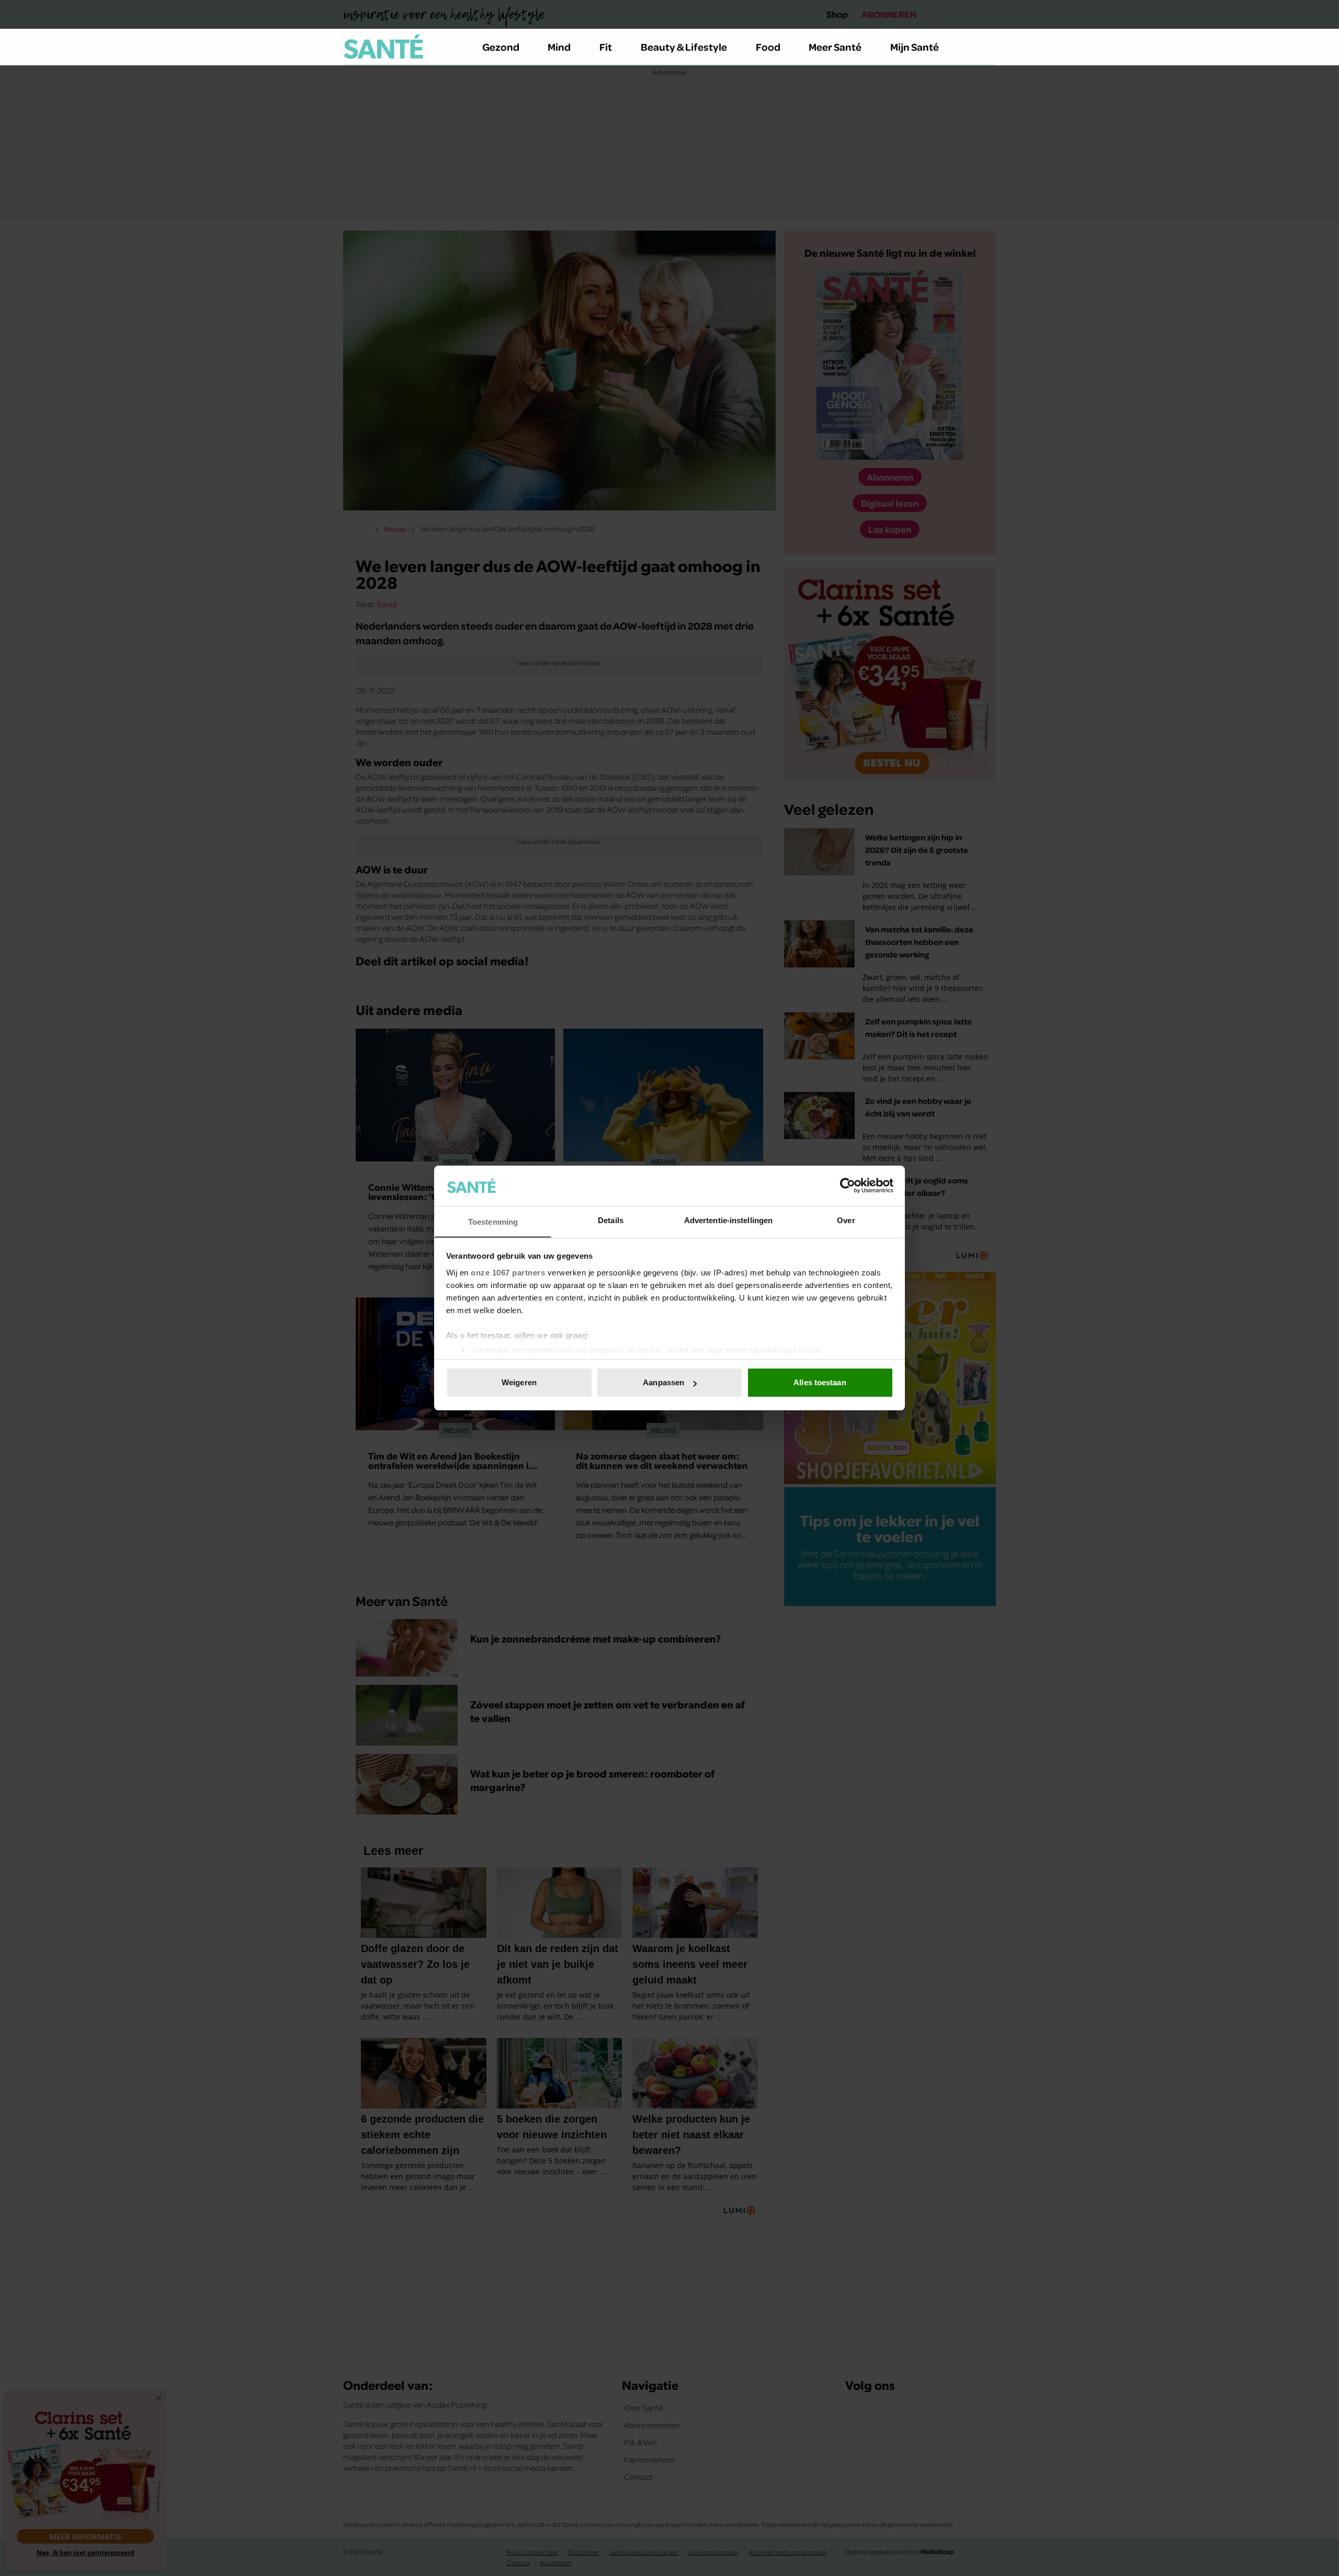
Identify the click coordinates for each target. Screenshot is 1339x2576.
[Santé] (383, 47)
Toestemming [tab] (493, 1222)
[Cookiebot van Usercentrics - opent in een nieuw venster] (848, 1186)
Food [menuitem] (768, 47)
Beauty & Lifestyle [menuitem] (684, 47)
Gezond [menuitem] (501, 47)
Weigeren (519, 1382)
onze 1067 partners (508, 1273)
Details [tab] (611, 1220)
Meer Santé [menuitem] (835, 47)
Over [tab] (846, 1220)
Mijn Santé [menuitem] (915, 47)
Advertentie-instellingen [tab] (728, 1220)
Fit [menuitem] (606, 47)
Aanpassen (663, 1382)
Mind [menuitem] (559, 47)
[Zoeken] (988, 47)
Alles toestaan (820, 1382)
